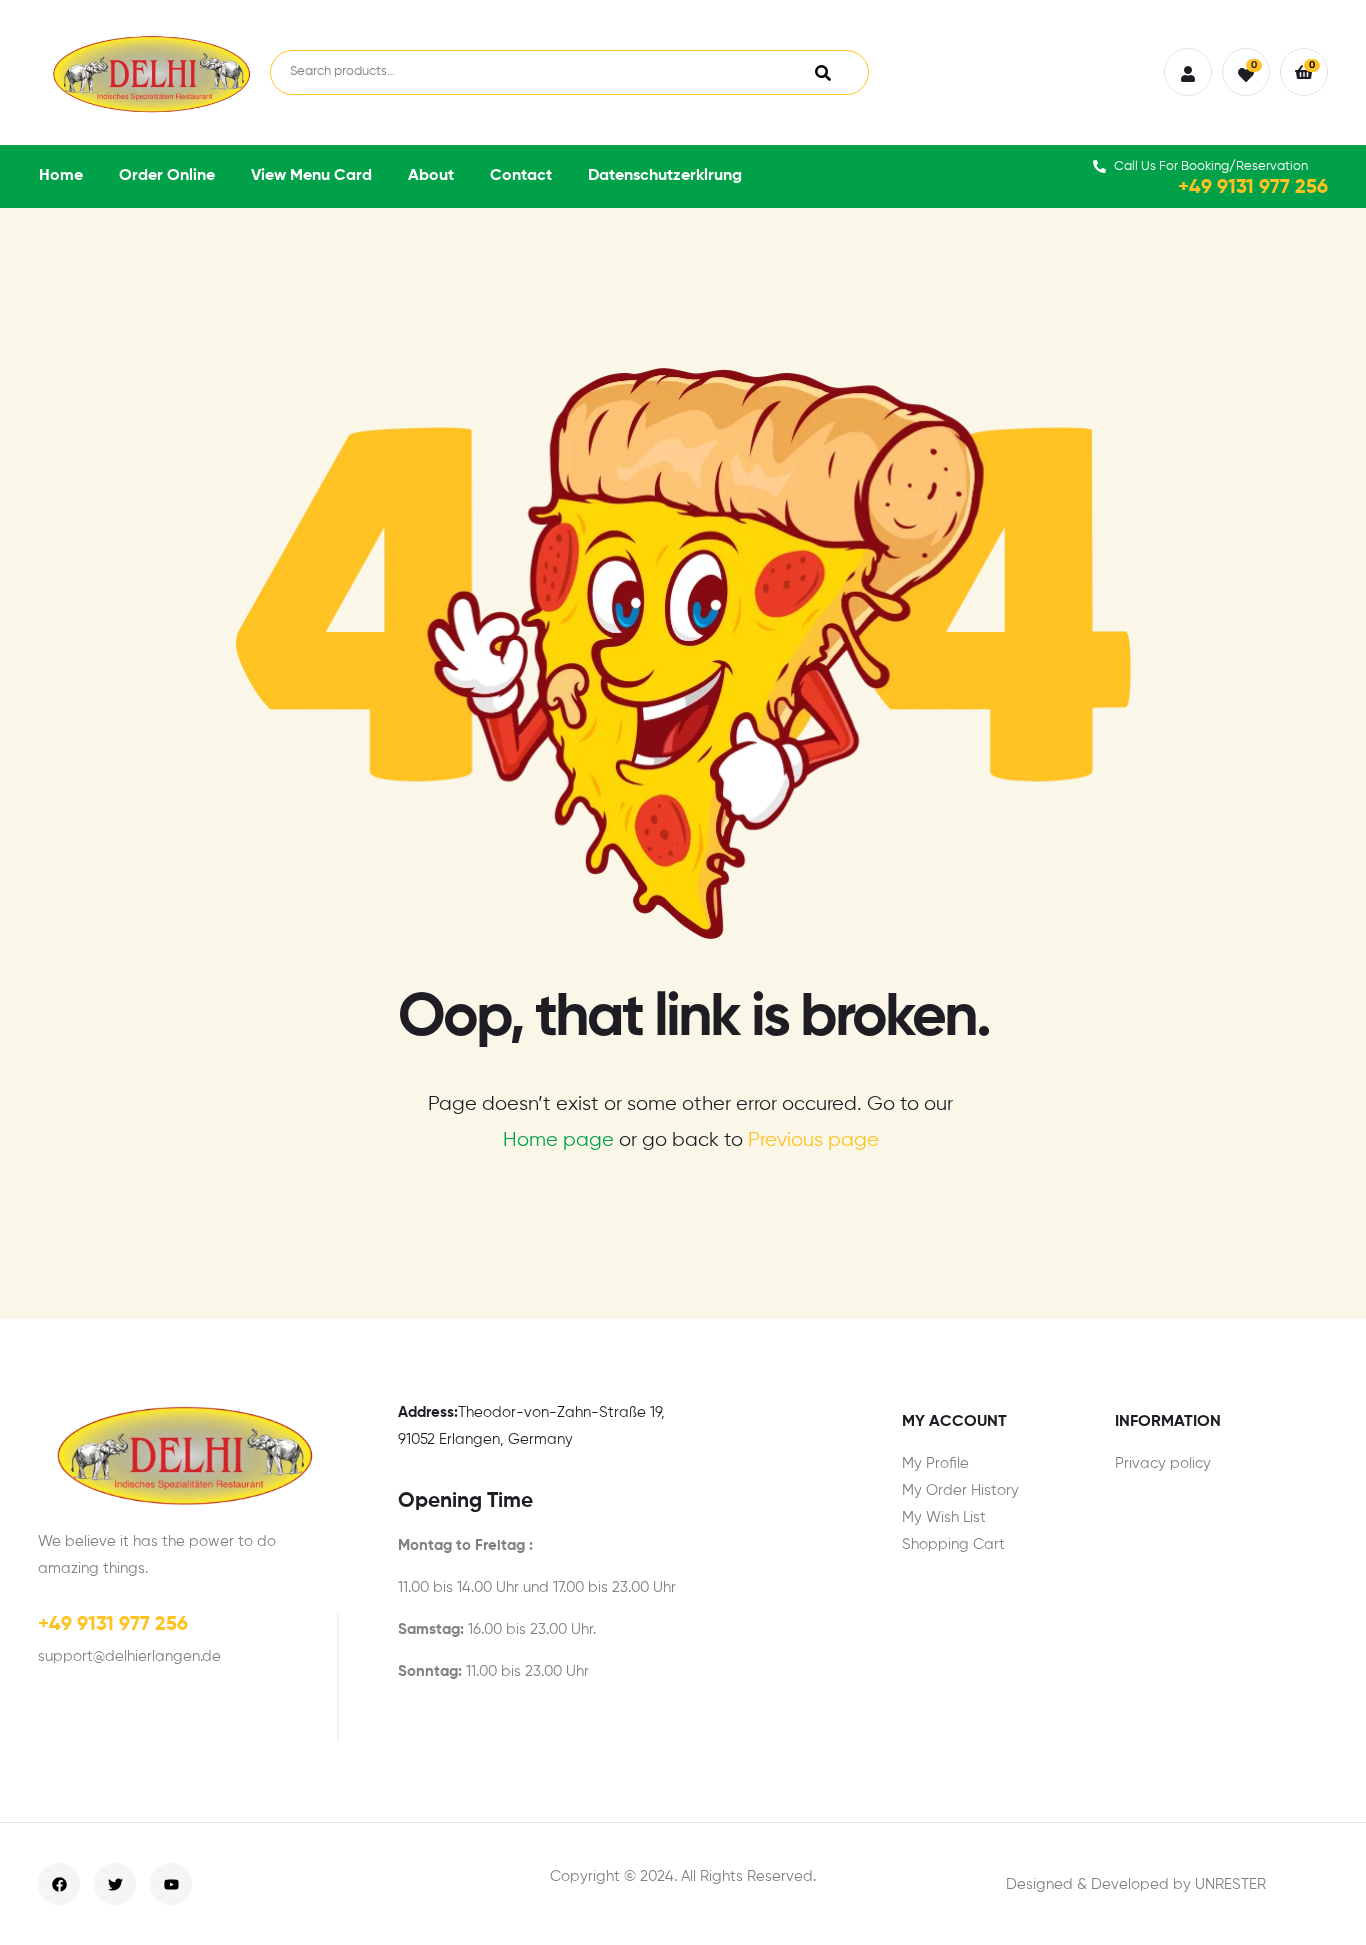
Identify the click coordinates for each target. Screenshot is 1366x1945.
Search (823, 72)
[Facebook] (59, 1884)
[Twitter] (115, 1884)
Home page (558, 1140)
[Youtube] (171, 1884)
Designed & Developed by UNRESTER (1136, 1884)
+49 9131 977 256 (1253, 188)
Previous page (813, 1140)
